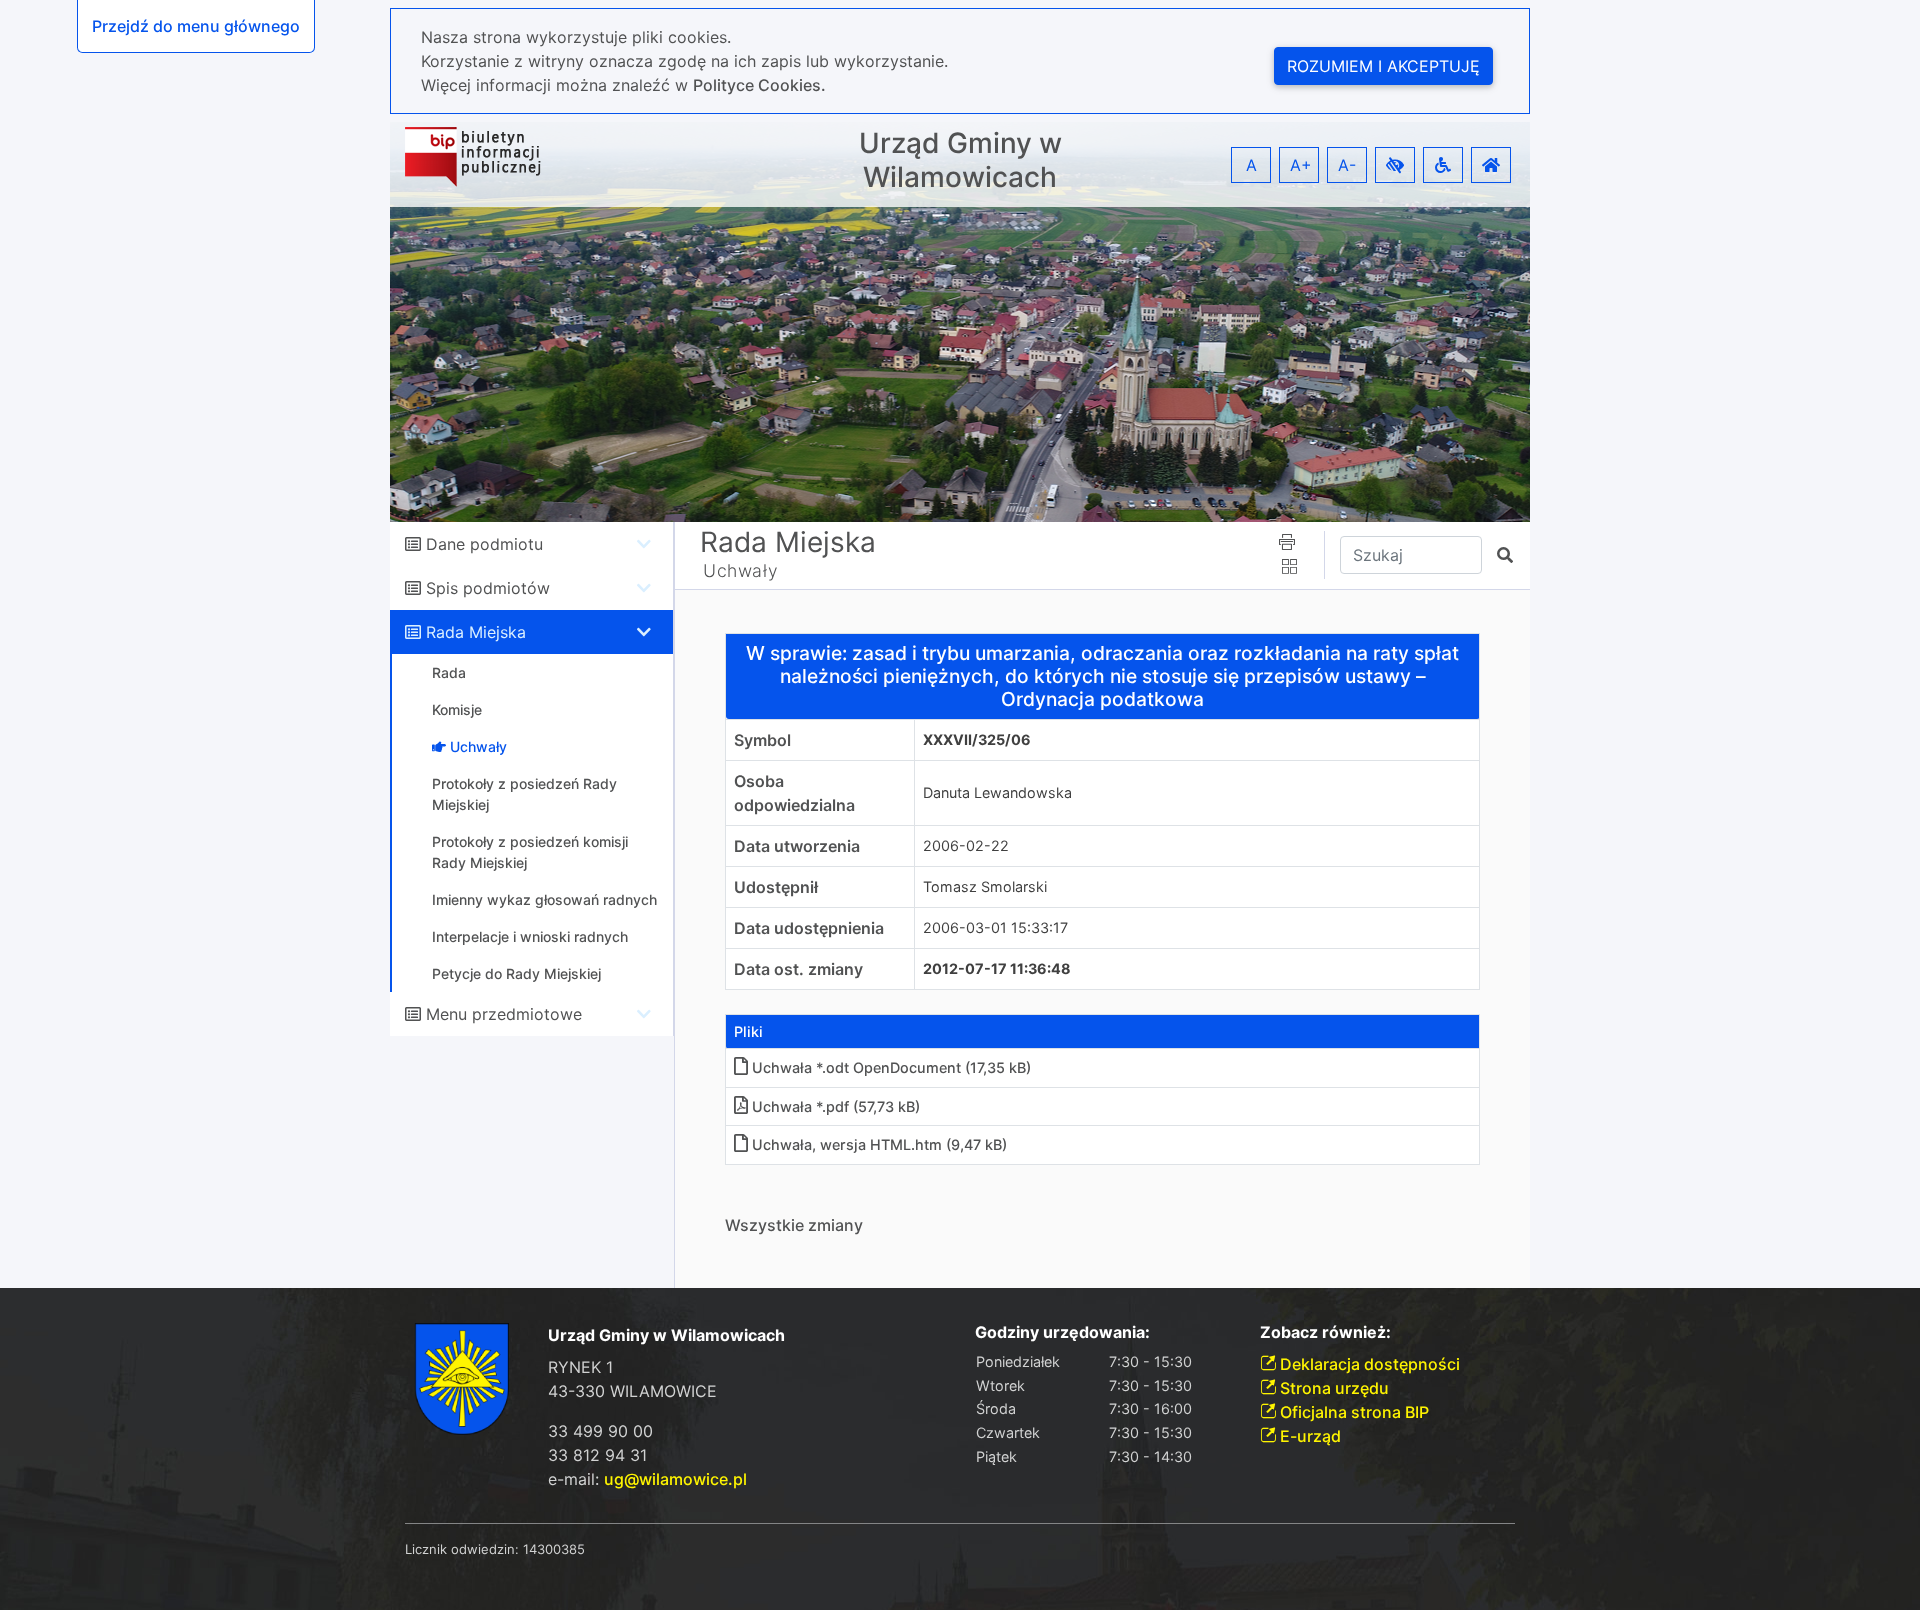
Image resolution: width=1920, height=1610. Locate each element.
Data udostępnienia (809, 928)
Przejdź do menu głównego (196, 26)
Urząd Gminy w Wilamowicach (960, 160)
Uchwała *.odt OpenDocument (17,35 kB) (891, 1067)
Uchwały (740, 570)
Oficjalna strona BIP (1352, 1412)
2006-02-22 (966, 845)
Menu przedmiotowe (504, 1014)
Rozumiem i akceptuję (1383, 66)
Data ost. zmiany (798, 969)
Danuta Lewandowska (997, 792)
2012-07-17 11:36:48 (997, 968)
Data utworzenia (797, 846)
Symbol (762, 740)
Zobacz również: (1325, 1332)
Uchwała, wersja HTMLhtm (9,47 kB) (879, 1144)
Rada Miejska (476, 632)
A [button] (1251, 165)
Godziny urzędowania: (1062, 1332)
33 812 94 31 (597, 1455)
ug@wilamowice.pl (675, 1479)
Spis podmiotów (488, 588)
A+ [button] (1301, 165)
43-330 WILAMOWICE (632, 1391)
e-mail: (647, 1479)
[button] (1395, 165)
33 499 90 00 (600, 1431)
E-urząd (1308, 1436)
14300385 (554, 1549)
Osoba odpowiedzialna (794, 793)
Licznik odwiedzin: (462, 1549)
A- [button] (1347, 165)
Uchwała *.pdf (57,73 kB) (836, 1106)
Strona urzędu (1332, 1388)
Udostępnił (776, 887)
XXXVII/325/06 (977, 739)
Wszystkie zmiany (794, 1225)
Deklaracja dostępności (1368, 1364)
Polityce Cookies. (759, 85)
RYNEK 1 (580, 1367)
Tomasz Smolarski (985, 886)
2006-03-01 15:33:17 (995, 927)
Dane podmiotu (484, 544)
